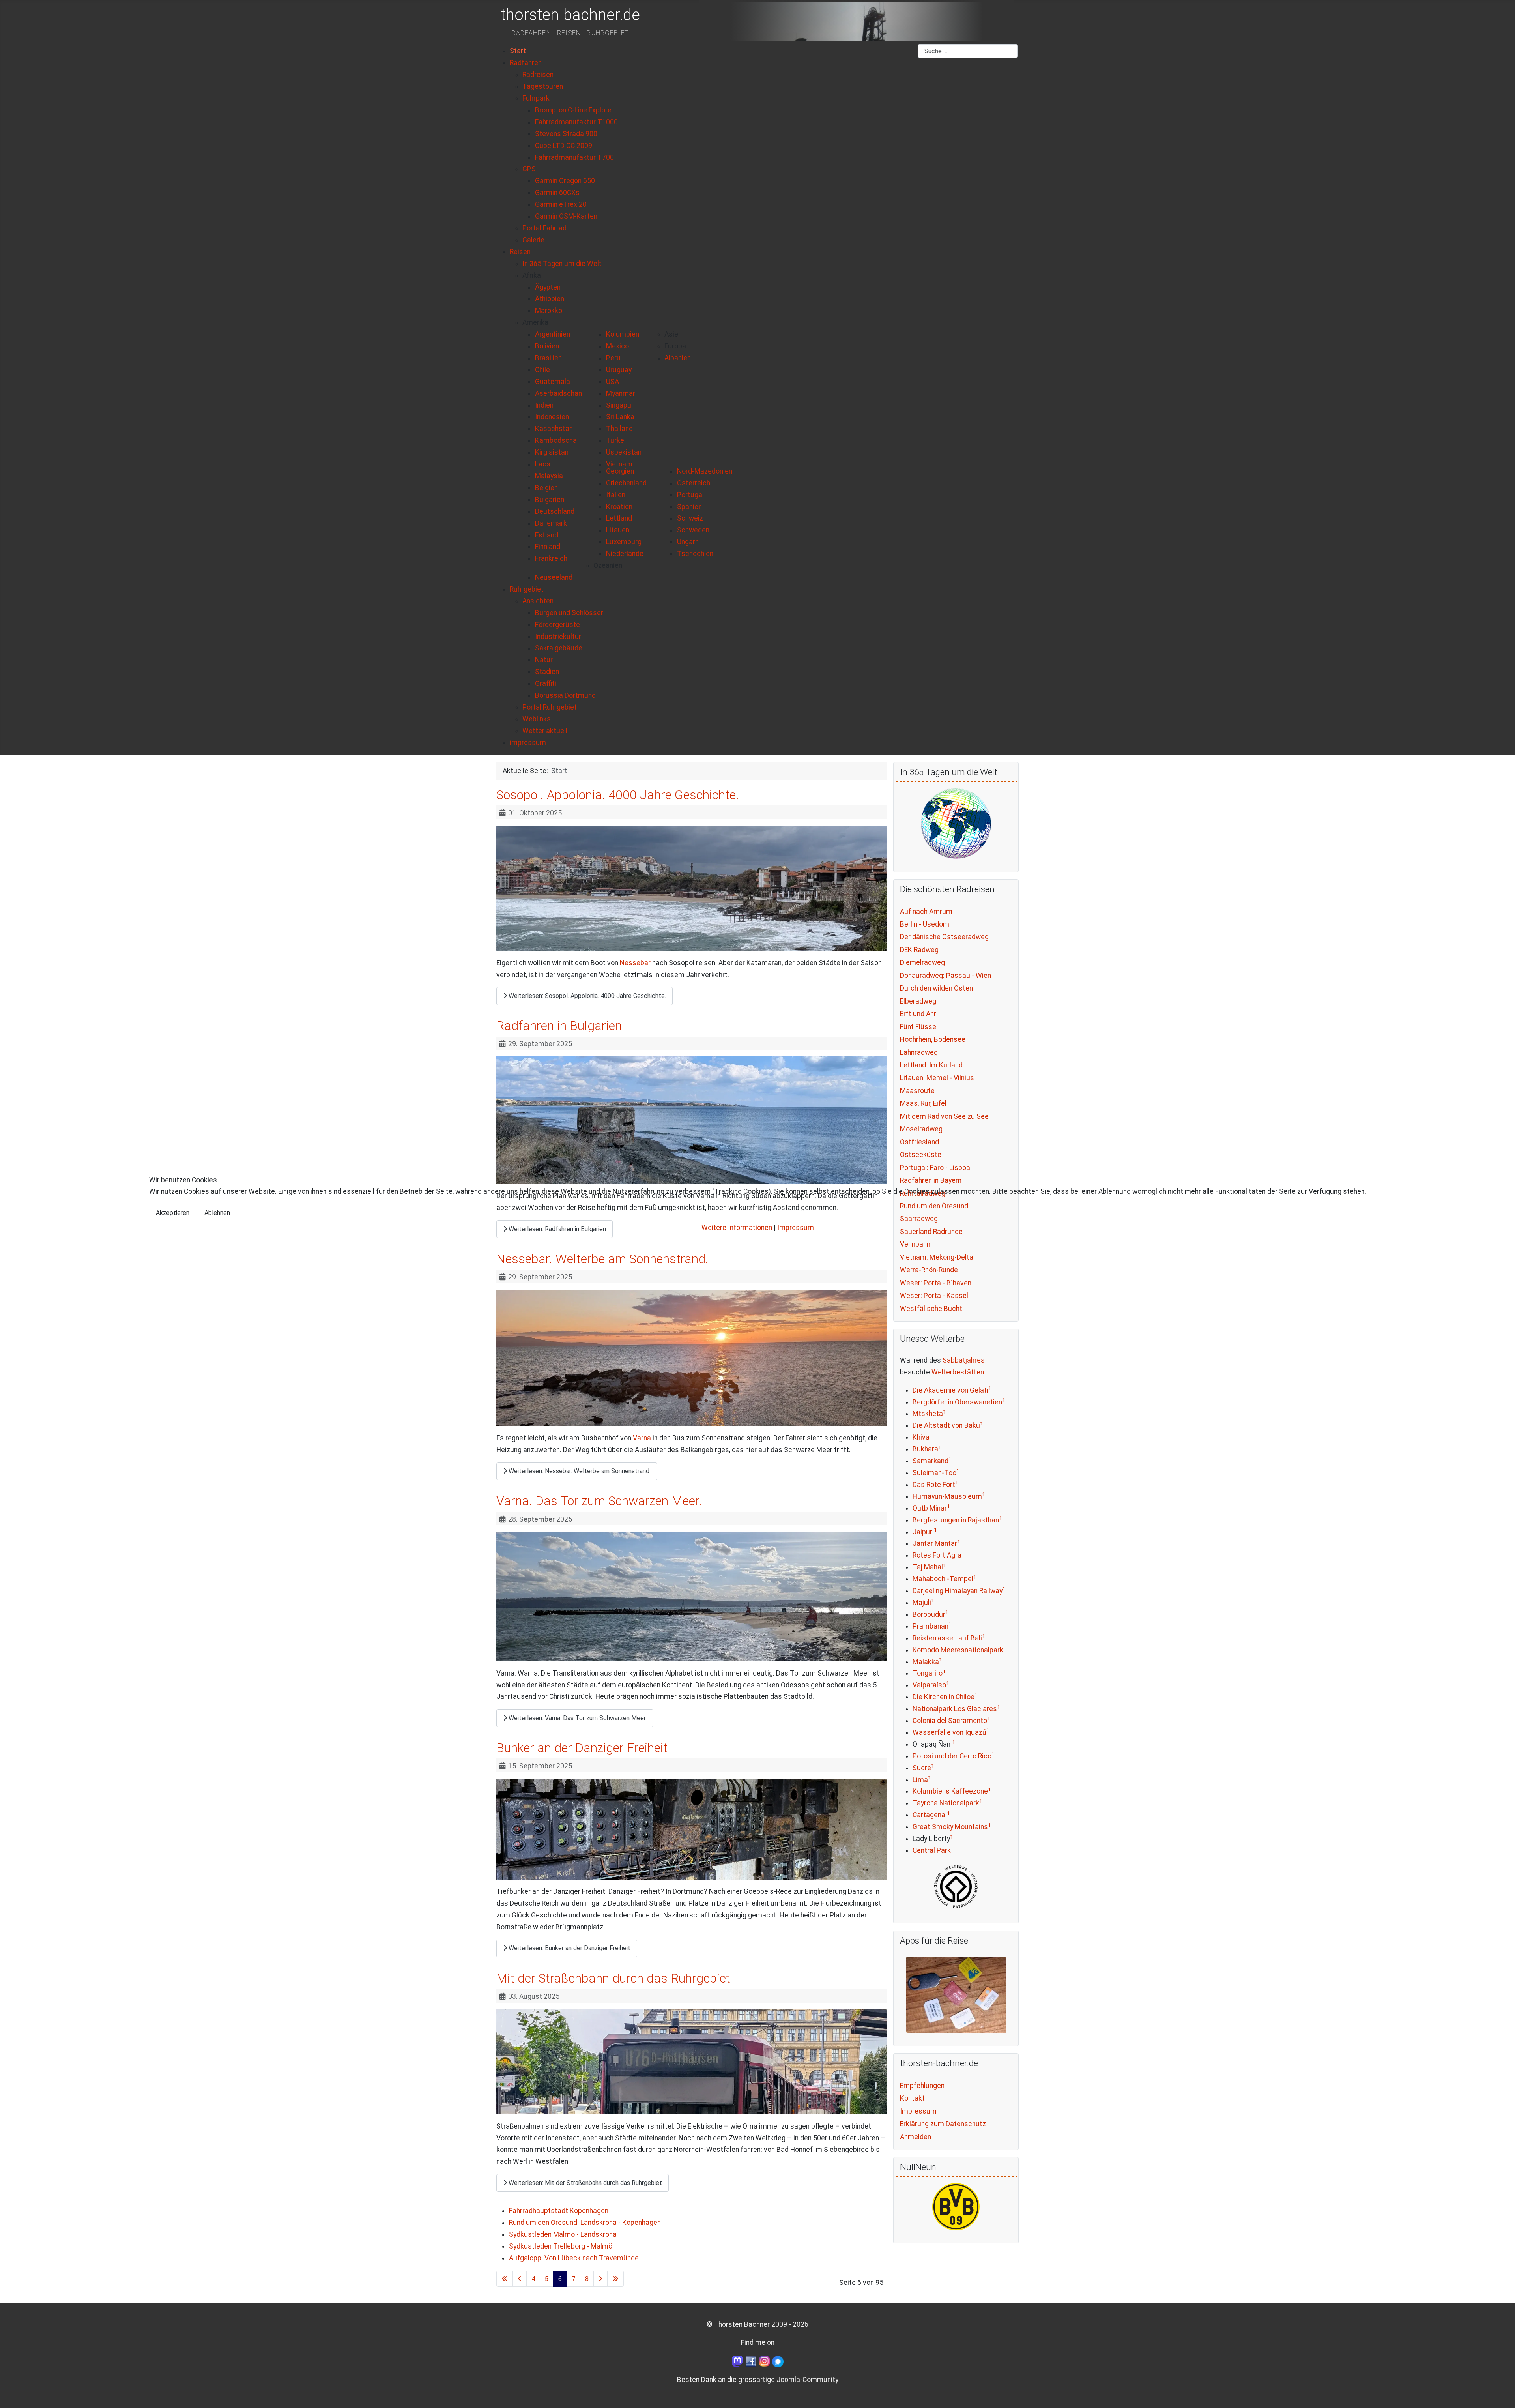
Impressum (796, 1228)
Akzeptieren (173, 1213)
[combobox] (968, 51)
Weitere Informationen (737, 1228)
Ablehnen (217, 1213)
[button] (532, 275)
